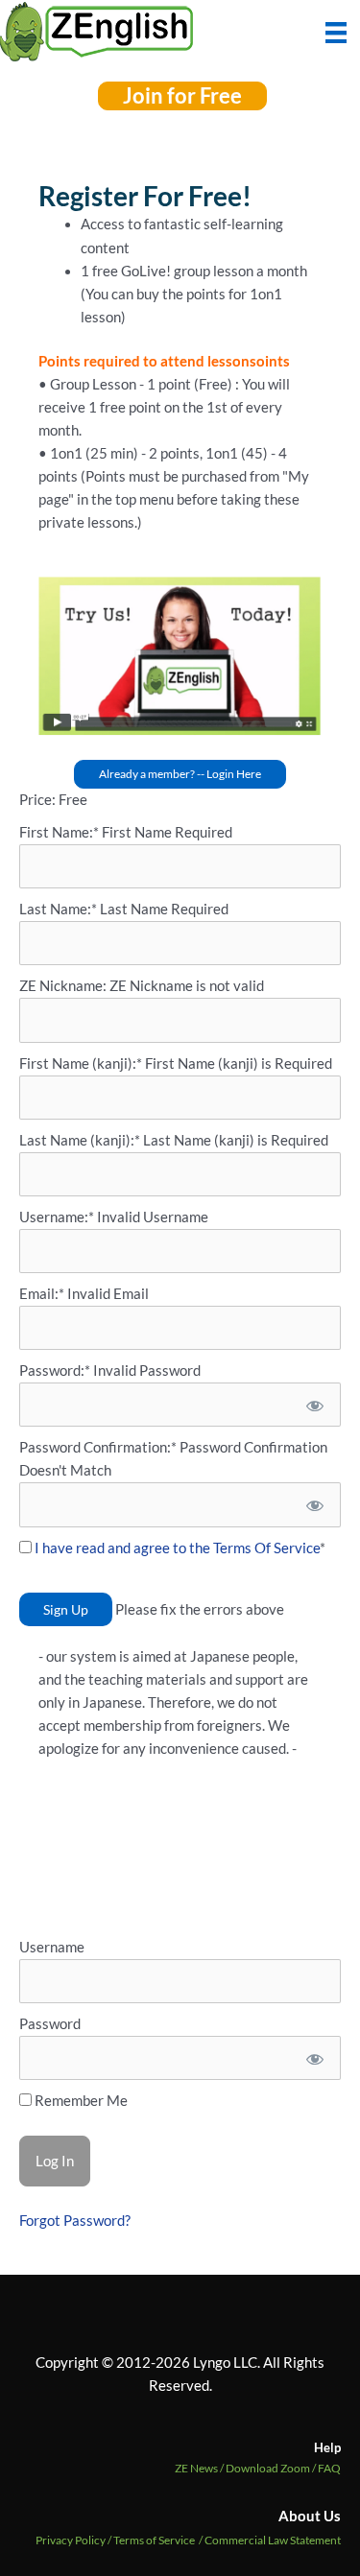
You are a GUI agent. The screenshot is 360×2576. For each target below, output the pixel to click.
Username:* (57, 1217)
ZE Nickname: (64, 986)
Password (50, 2024)
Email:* (42, 1294)
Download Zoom (272, 2468)
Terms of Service (154, 2540)
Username (52, 1947)
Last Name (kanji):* (81, 1140)
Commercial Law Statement (273, 2540)
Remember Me (80, 2101)
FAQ (329, 2468)
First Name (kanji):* (82, 1063)
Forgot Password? (75, 2221)
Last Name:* (58, 909)
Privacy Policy (71, 2540)
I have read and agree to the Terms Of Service (177, 1548)
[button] (182, 96)
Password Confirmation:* (98, 1447)
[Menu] (336, 31)
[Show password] (313, 1405)
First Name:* (59, 832)
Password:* (55, 1371)
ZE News (200, 2468)
